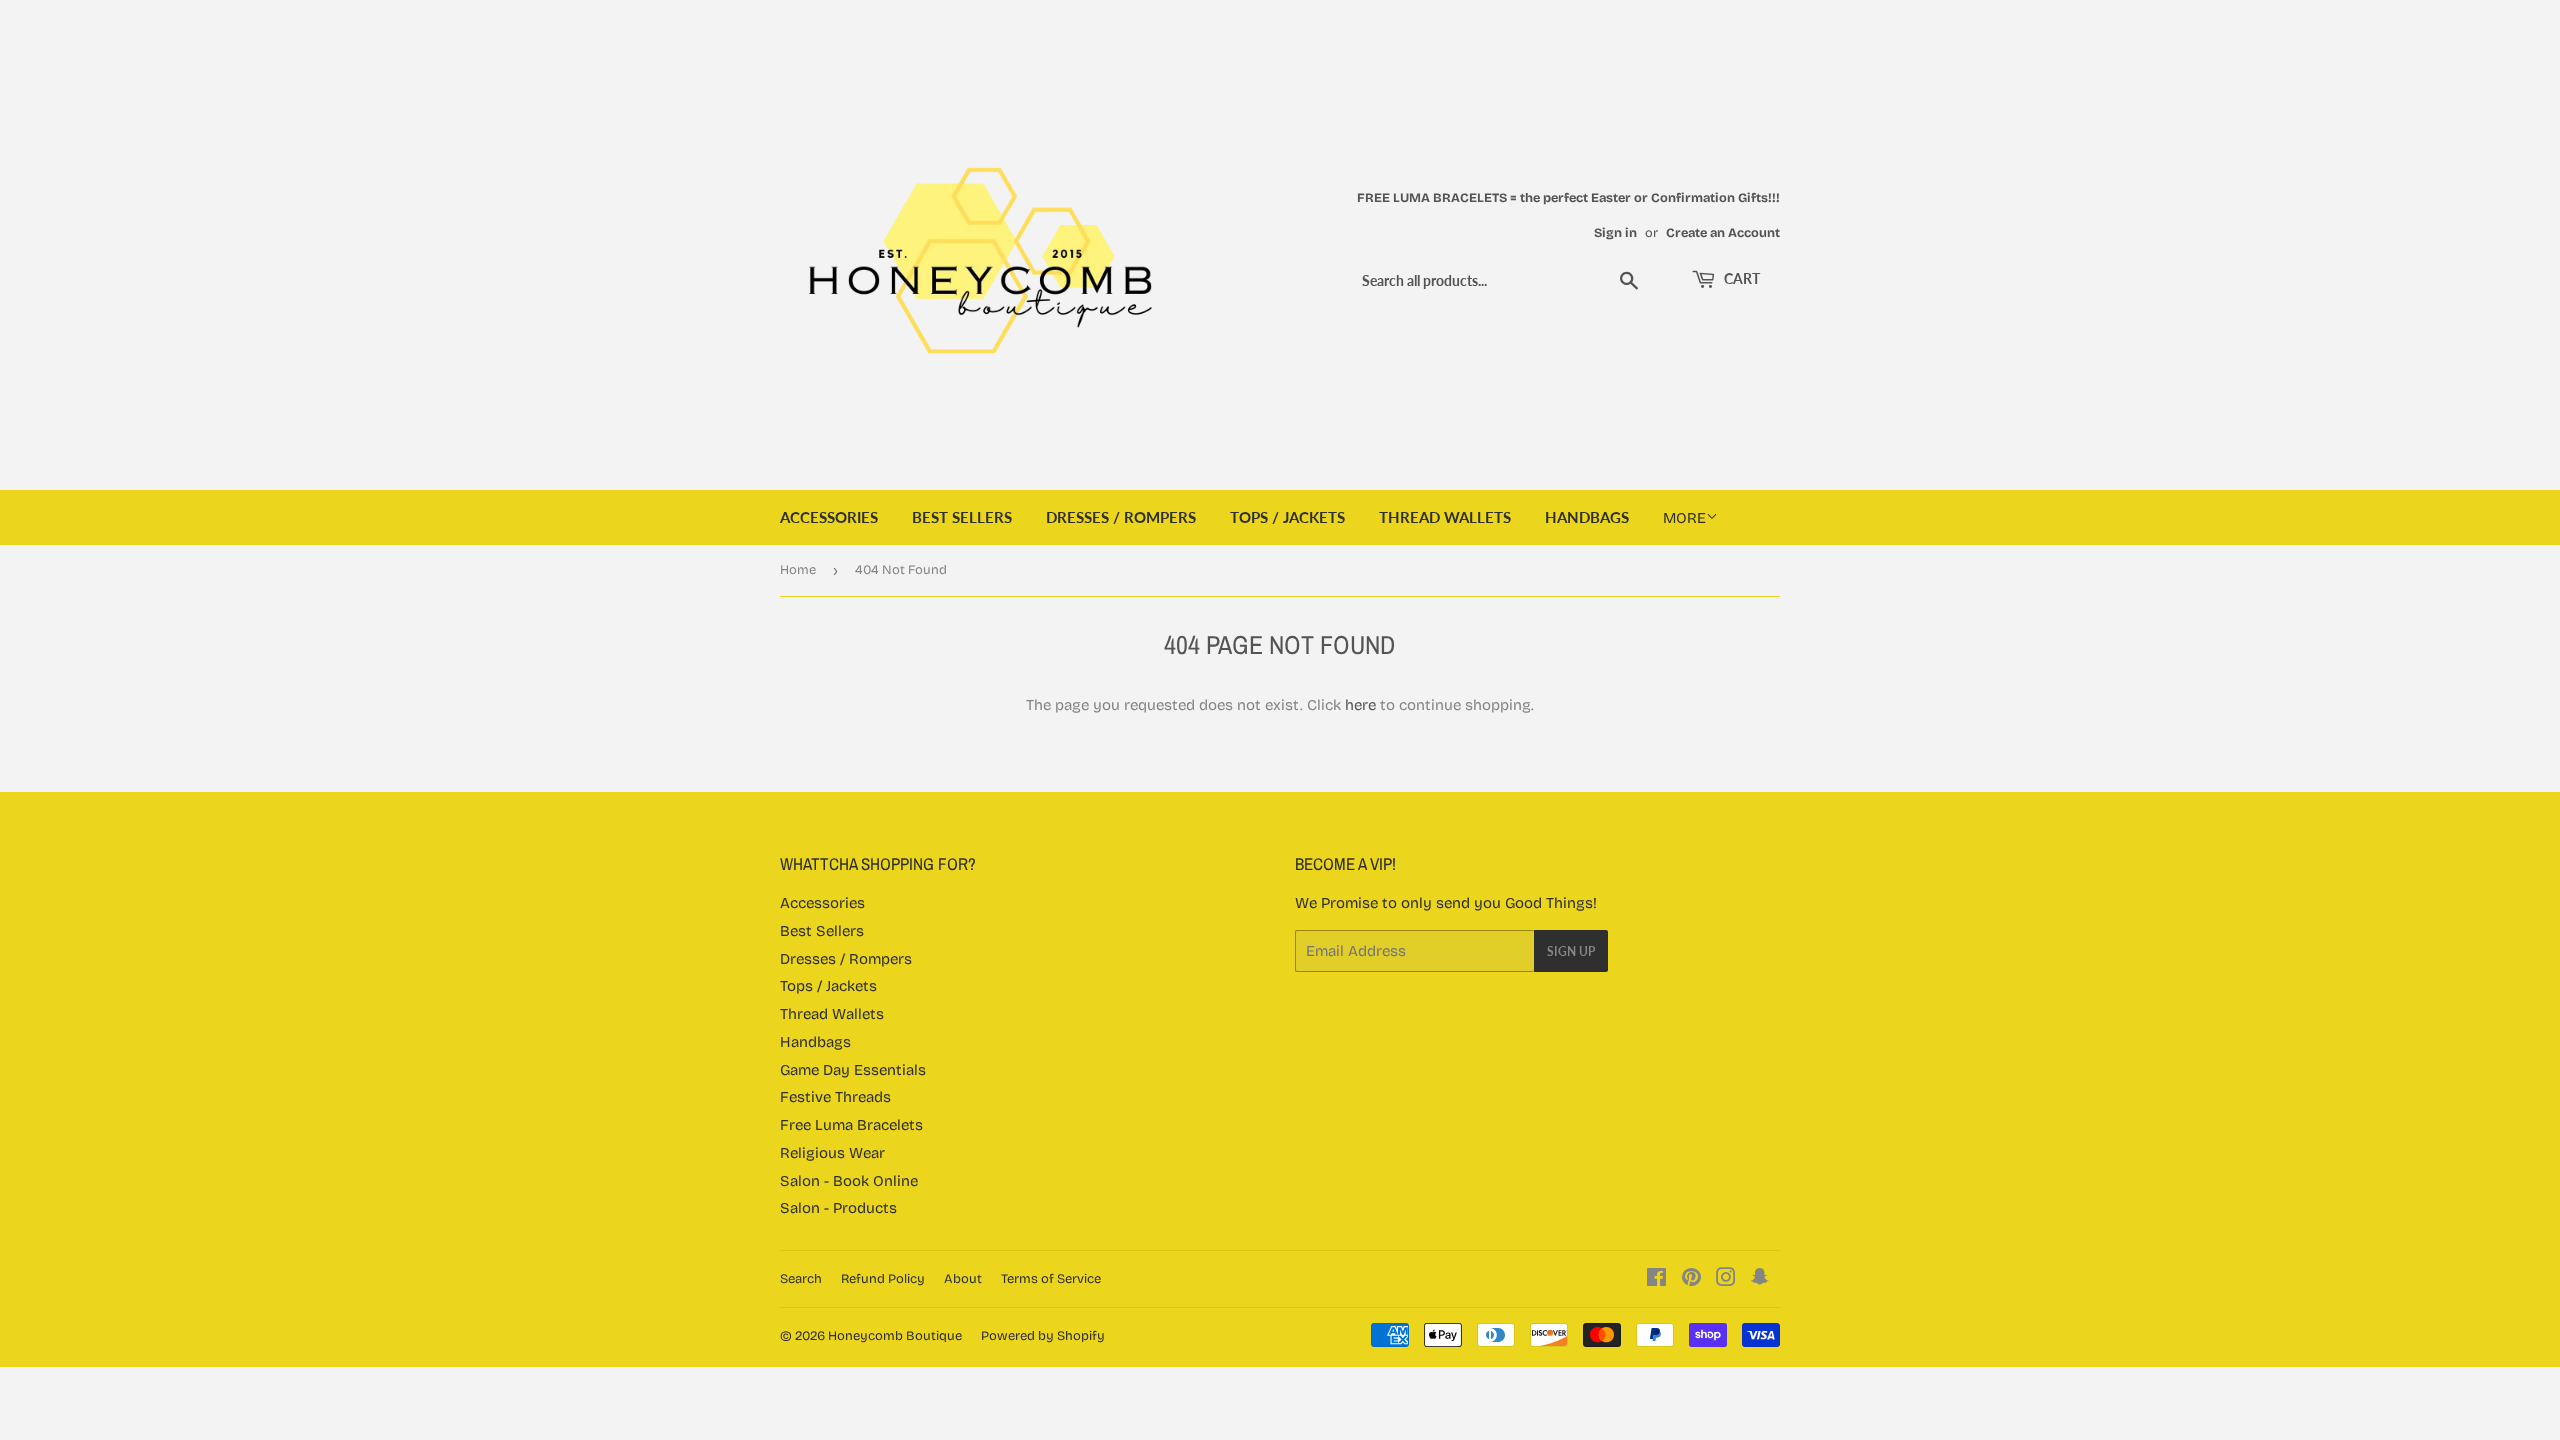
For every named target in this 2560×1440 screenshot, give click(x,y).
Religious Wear (832, 1153)
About (963, 1279)
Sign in (1615, 232)
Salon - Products (838, 1208)
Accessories (829, 517)
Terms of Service (1051, 1279)
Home (798, 570)
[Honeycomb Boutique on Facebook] (1656, 1280)
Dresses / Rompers (1121, 517)
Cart (1740, 278)
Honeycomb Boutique (895, 1336)
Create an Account (1723, 232)
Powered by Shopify (1043, 1336)
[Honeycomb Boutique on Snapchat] (1760, 1280)
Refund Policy (883, 1279)
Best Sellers (962, 517)
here (1360, 705)
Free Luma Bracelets (851, 1125)
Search (801, 1279)
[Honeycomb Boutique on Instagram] (1726, 1280)
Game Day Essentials (853, 1070)
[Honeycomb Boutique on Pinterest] (1691, 1280)
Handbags (1587, 517)
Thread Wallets (1445, 517)
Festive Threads (835, 1097)
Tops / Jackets (1287, 517)
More (1684, 518)
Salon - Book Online (849, 1181)
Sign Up (1571, 951)
